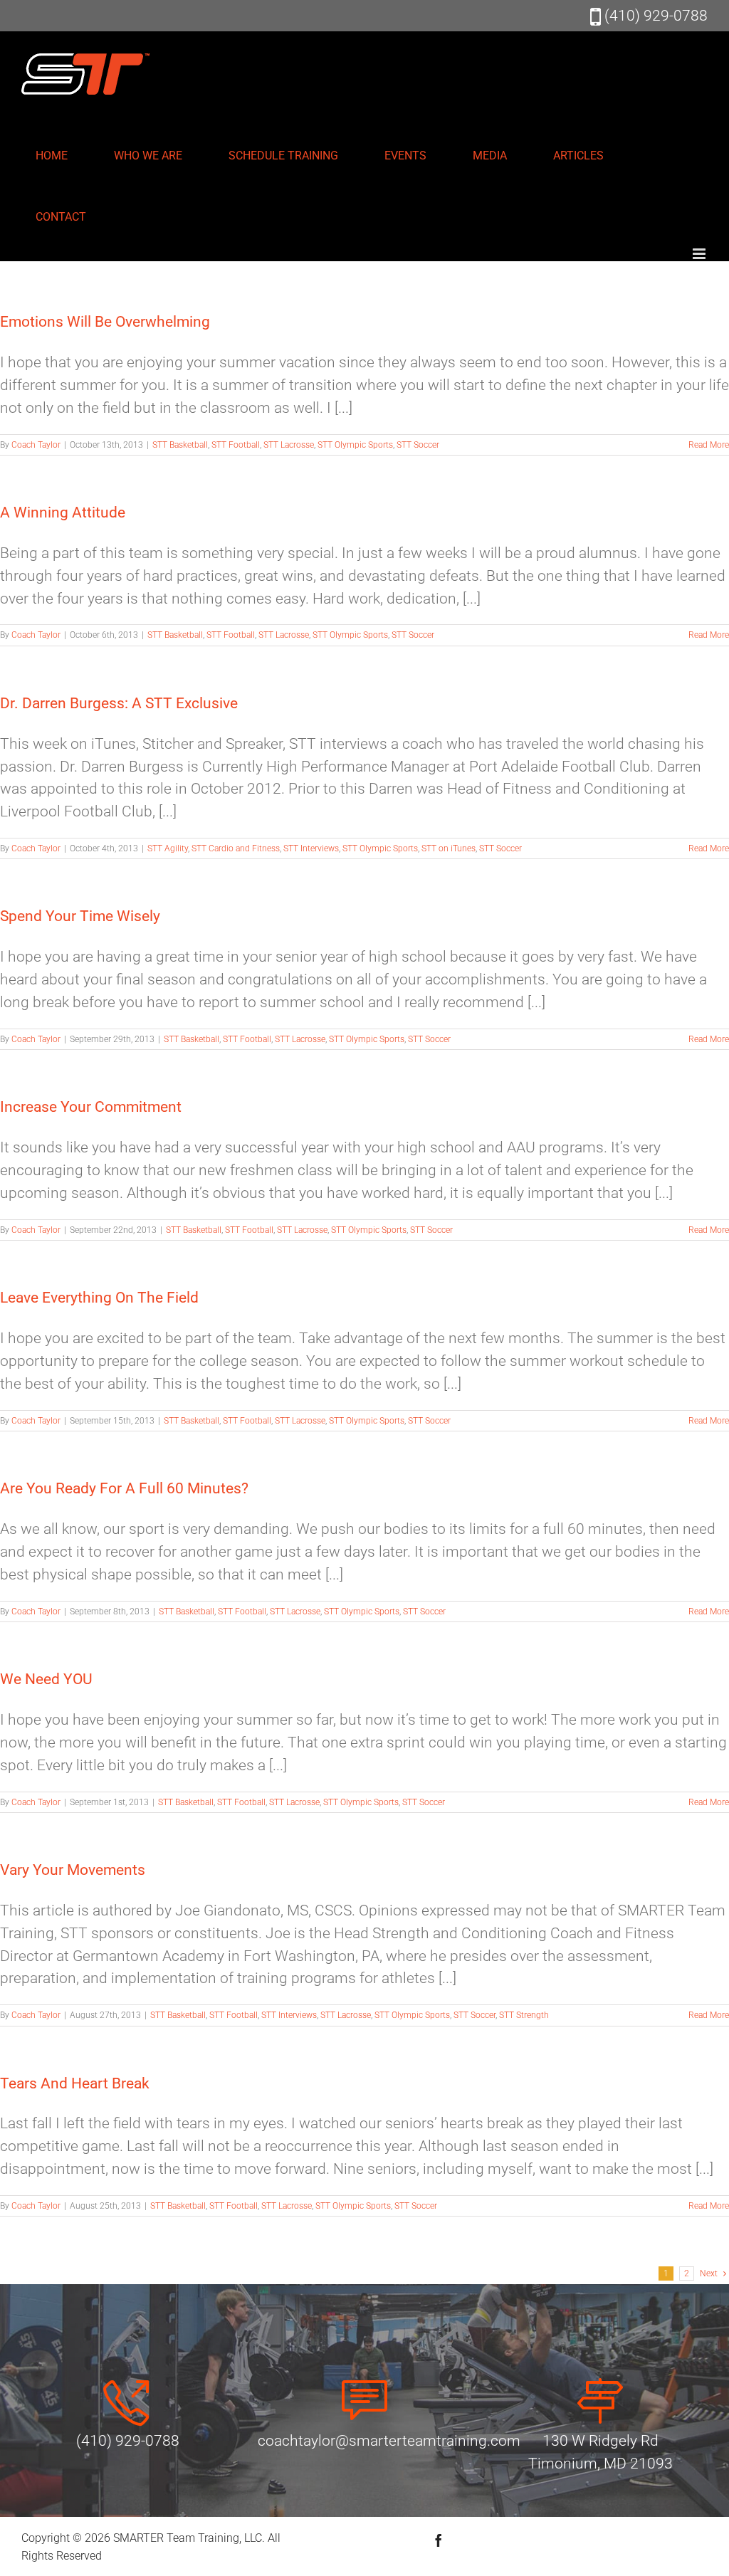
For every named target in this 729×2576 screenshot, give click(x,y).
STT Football (236, 445)
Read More (709, 445)
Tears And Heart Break (75, 2083)
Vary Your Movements (73, 1870)
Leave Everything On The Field (99, 1298)
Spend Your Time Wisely (80, 916)
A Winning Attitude (63, 512)
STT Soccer (418, 445)
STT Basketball (180, 445)
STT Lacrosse (289, 445)
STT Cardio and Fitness (236, 848)
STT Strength (524, 2015)
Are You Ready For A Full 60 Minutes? (124, 1488)
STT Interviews (311, 848)
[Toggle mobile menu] (700, 254)
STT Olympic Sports (355, 445)
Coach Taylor (36, 445)
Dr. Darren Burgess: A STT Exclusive (119, 703)
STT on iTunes (449, 848)
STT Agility (168, 848)
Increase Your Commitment (91, 1107)
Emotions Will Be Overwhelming (105, 322)
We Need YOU (46, 1679)
